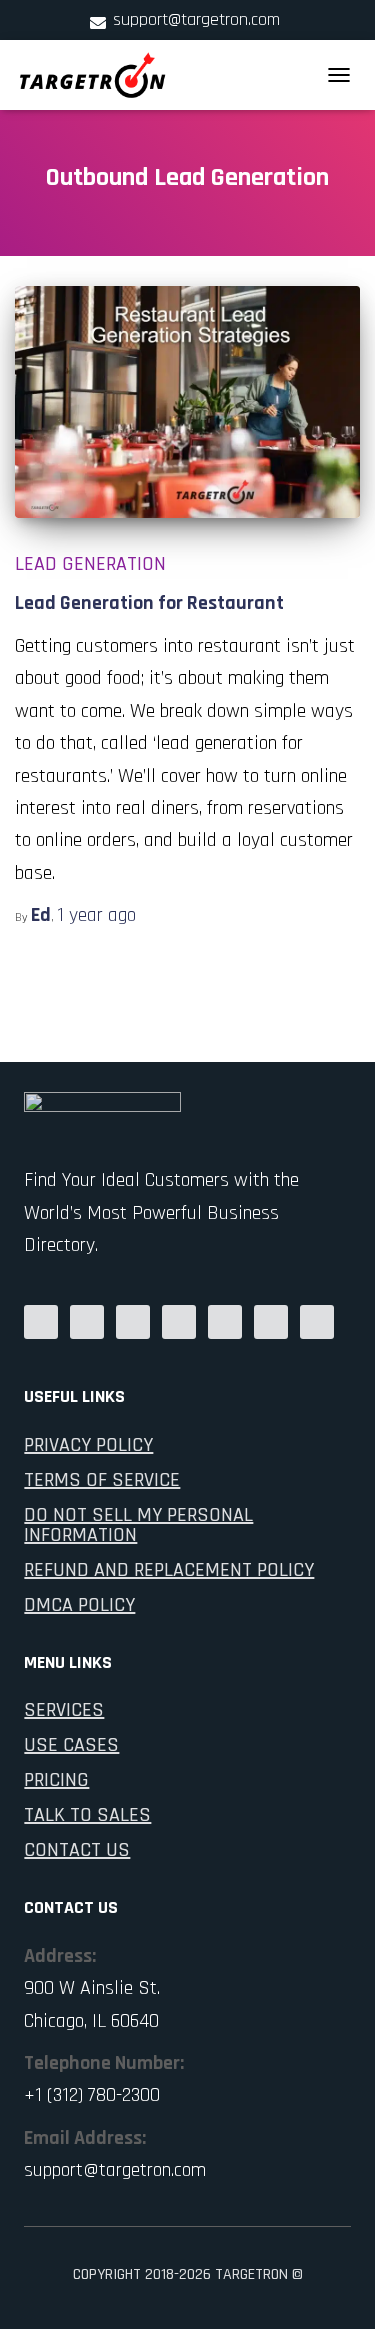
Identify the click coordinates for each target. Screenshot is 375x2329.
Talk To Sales (87, 1815)
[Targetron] (100, 75)
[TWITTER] (317, 1321)
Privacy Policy (88, 1445)
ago (96, 915)
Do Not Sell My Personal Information (138, 1525)
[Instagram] (225, 1321)
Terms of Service (102, 1480)
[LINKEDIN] (133, 1321)
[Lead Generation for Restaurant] (187, 401)
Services (64, 1710)
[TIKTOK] (271, 1321)
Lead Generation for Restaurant (149, 603)
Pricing (56, 1780)
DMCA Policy (79, 1605)
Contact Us (77, 1850)
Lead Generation (90, 564)
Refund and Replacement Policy (169, 1570)
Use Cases (71, 1745)
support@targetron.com (196, 19)
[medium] (41, 1321)
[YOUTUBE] (179, 1321)
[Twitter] (87, 1321)
